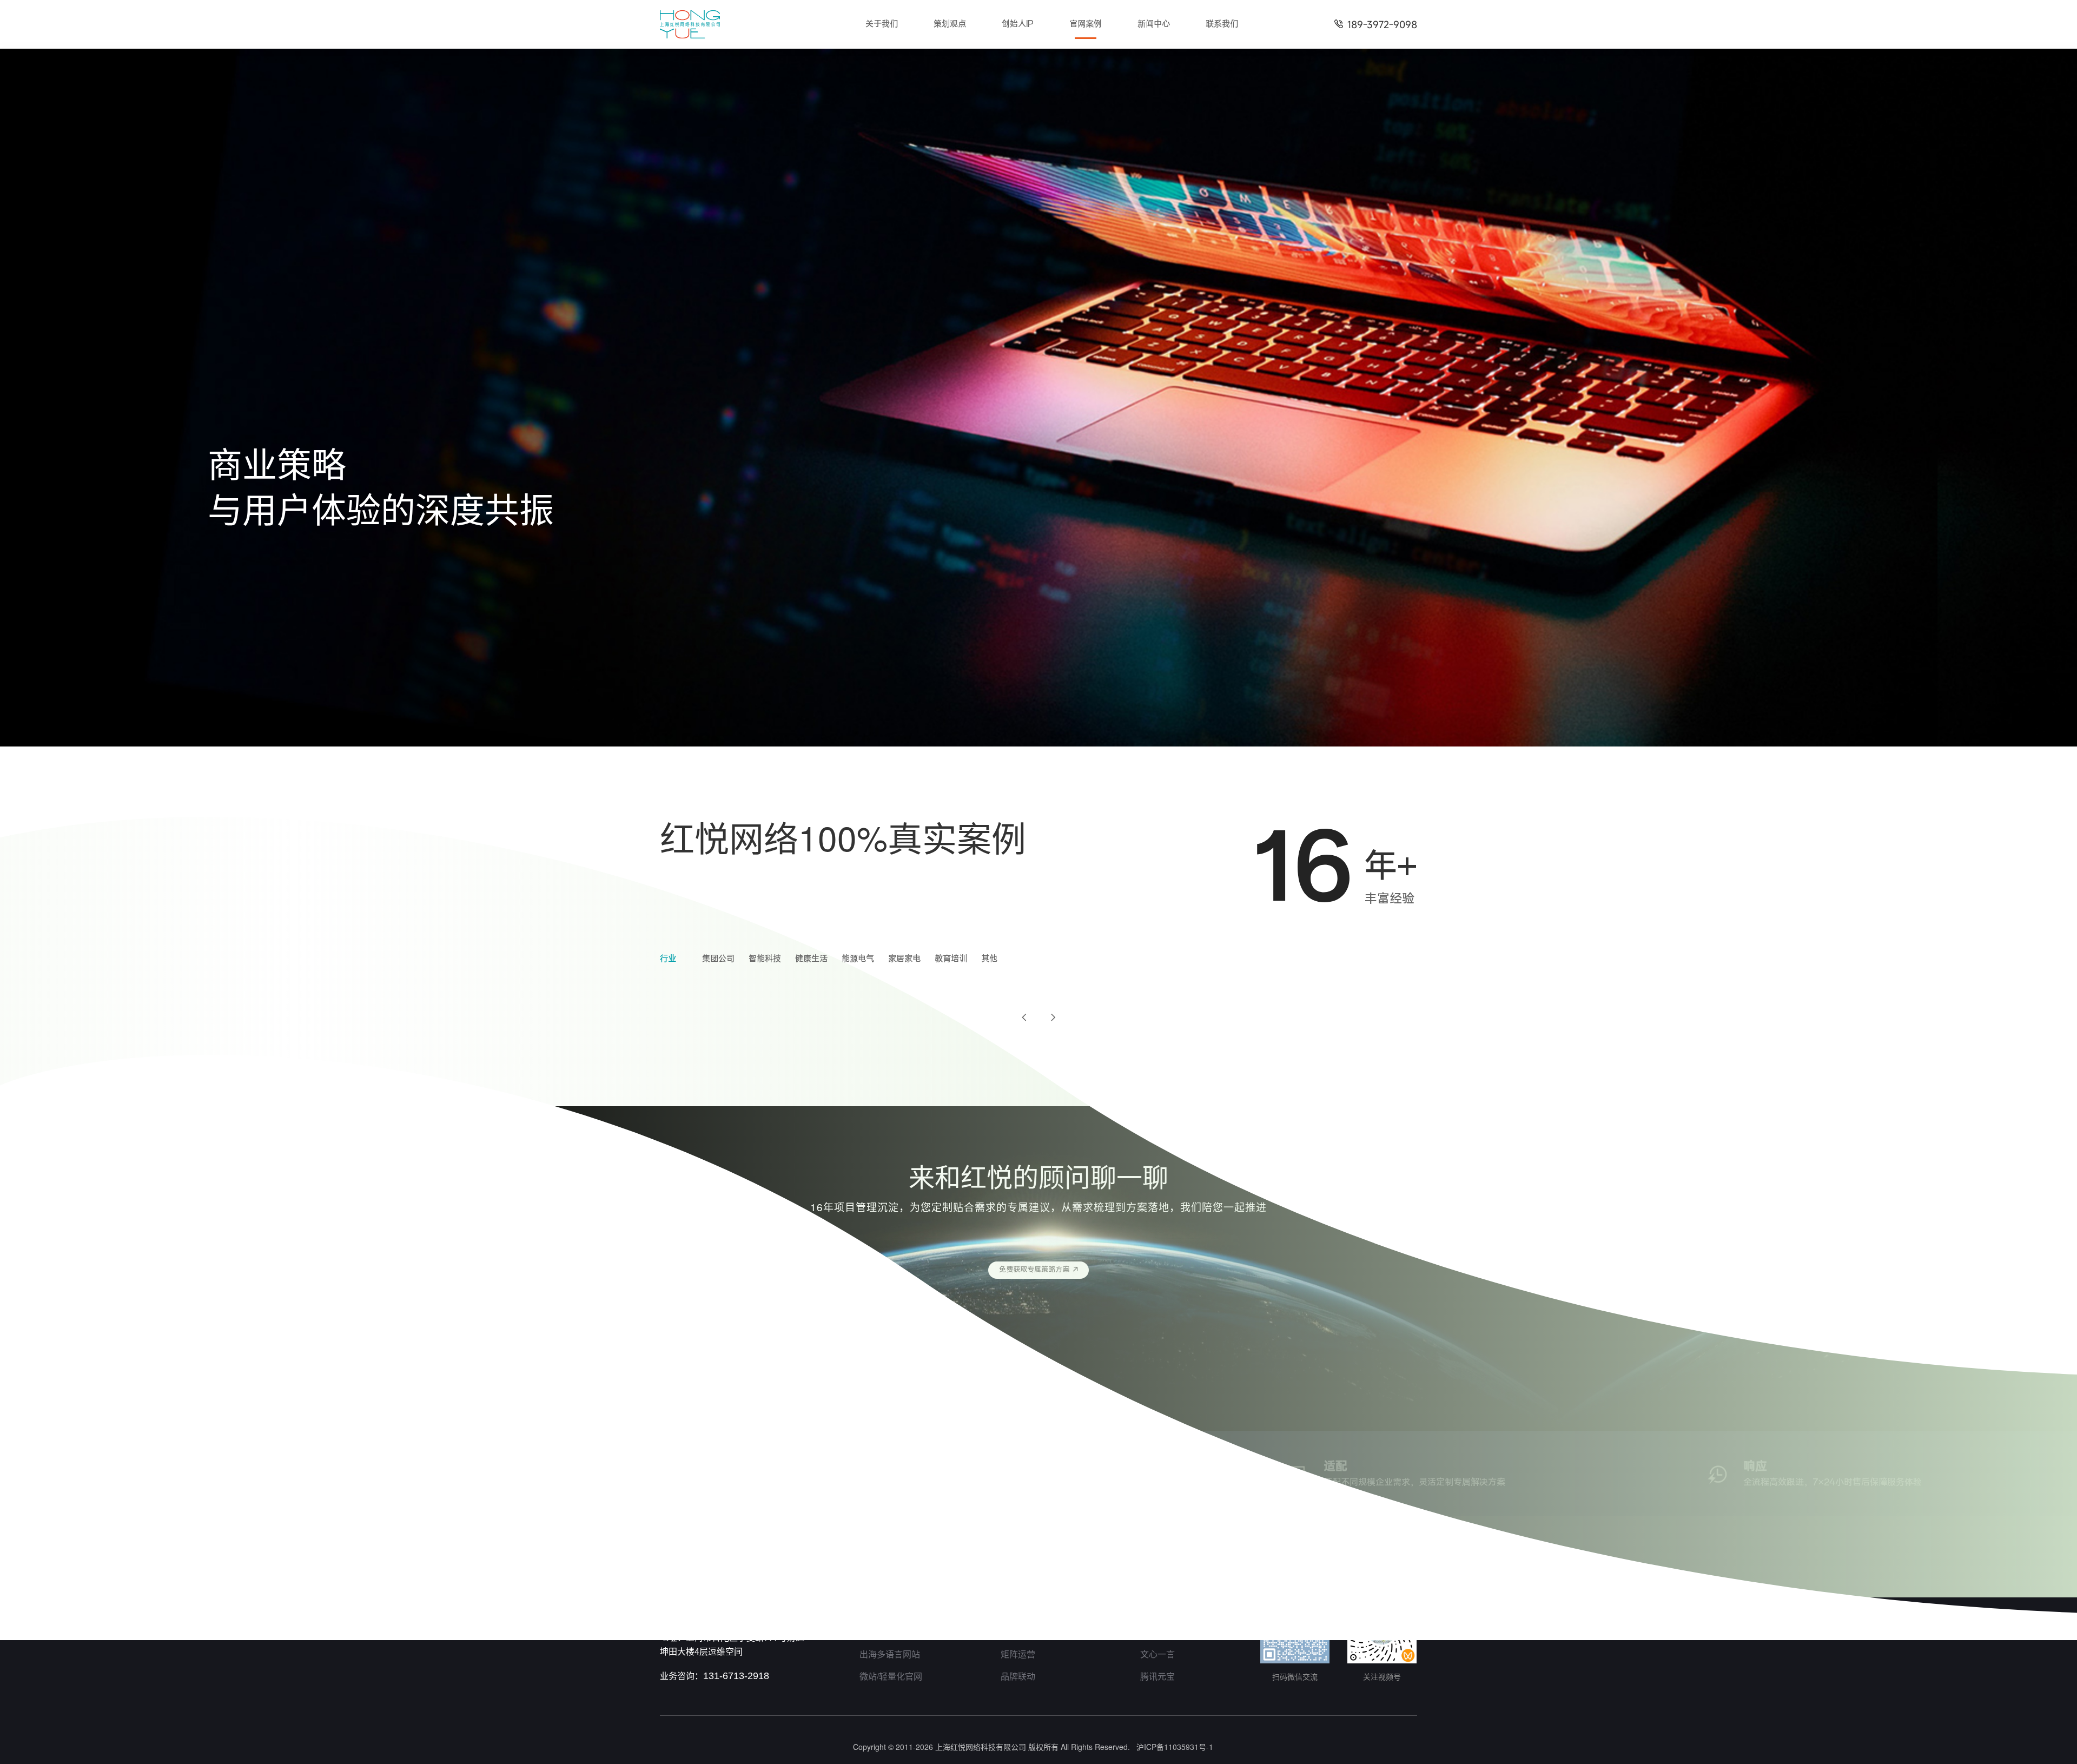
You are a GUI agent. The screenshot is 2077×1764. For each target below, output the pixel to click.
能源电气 (858, 959)
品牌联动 (1018, 1676)
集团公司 (718, 959)
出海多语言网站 (890, 1654)
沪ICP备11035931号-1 (1175, 1747)
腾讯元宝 (1157, 1676)
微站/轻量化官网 (891, 1676)
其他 (989, 959)
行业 (668, 959)
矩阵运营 (1018, 1654)
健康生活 (811, 959)
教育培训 (951, 959)
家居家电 (904, 959)
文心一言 (1157, 1654)
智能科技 (765, 959)
